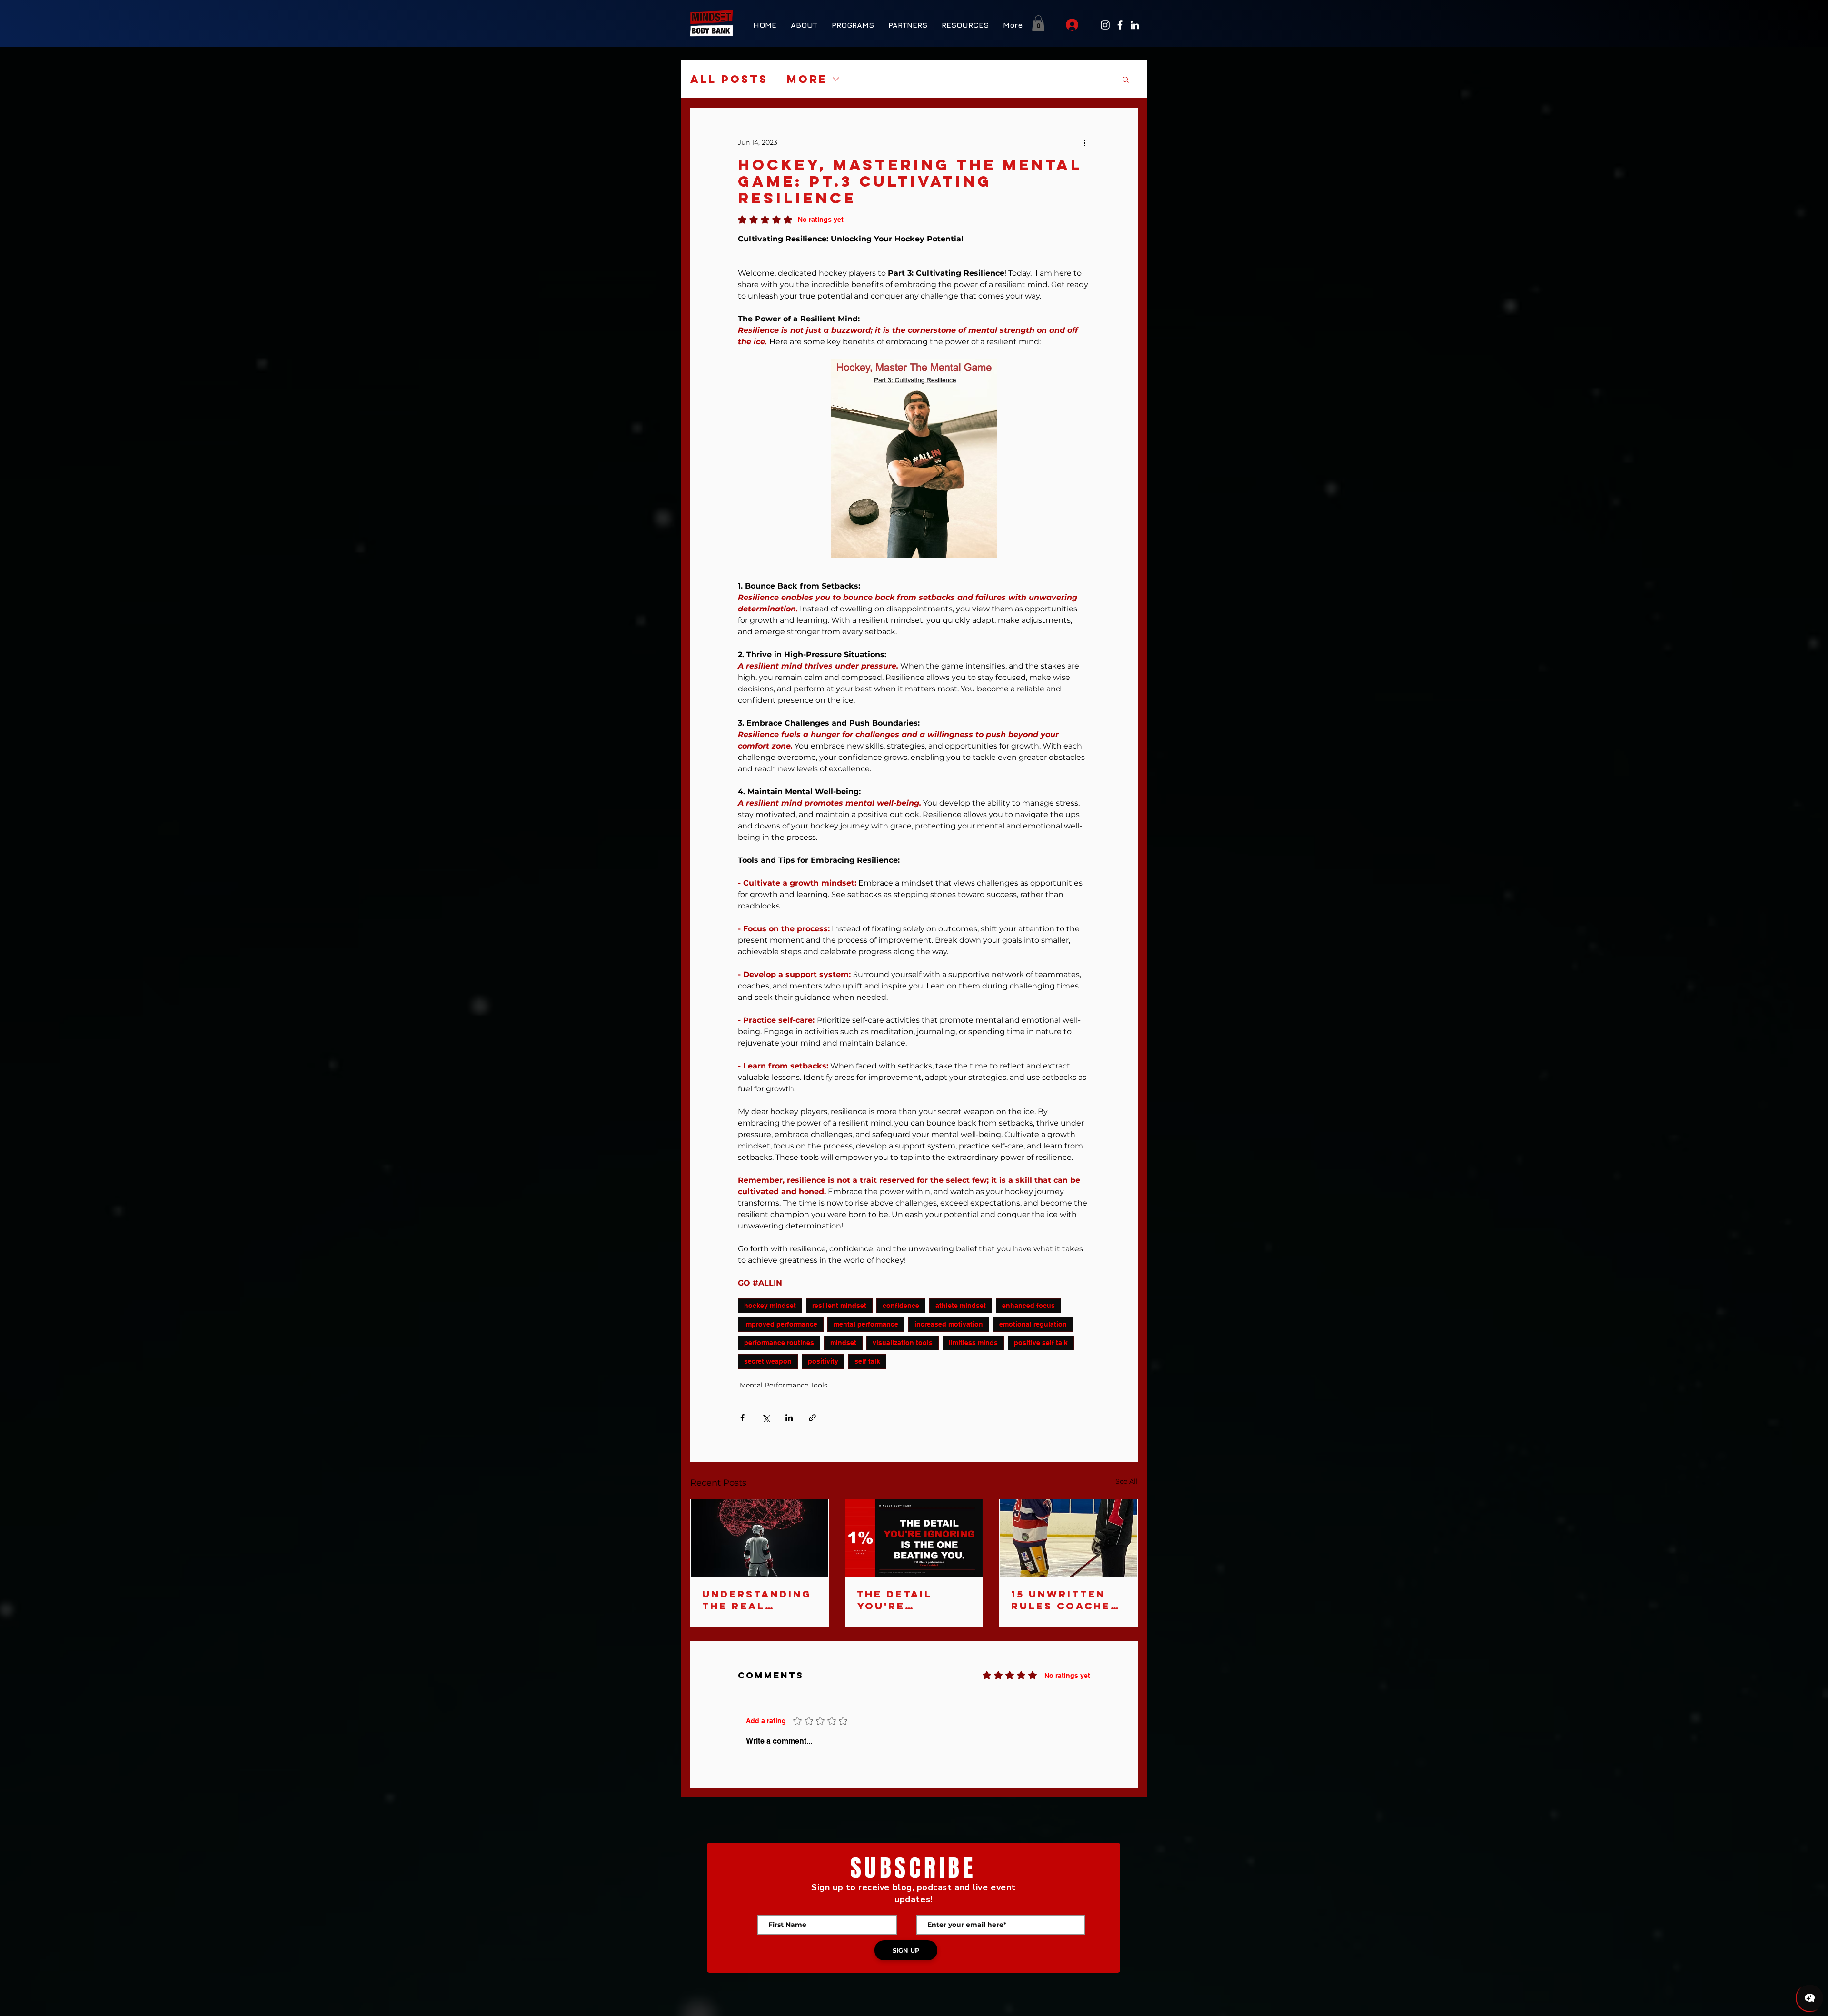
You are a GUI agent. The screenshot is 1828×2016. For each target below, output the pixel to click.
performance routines (779, 1343)
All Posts (729, 79)
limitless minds (973, 1343)
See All (1127, 1481)
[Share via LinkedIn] (789, 1418)
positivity (823, 1361)
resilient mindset (839, 1306)
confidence (901, 1306)
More (807, 79)
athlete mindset (961, 1306)
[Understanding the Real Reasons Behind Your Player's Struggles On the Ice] (760, 1538)
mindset (843, 1343)
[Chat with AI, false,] (1810, 1998)
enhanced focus (1028, 1306)
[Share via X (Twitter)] (766, 1418)
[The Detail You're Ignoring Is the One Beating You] (914, 1538)
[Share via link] (812, 1418)
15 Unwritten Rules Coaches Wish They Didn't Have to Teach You (1065, 1600)
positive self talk (1041, 1343)
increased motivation (949, 1324)
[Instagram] (1105, 25)
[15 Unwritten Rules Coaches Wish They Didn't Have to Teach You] (1068, 1538)
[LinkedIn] (1135, 25)
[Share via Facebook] (742, 1418)
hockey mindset (770, 1306)
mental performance (866, 1324)
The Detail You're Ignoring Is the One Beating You (913, 1600)
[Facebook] (1120, 25)
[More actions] (1084, 142)
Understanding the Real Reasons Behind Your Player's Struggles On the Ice (759, 1600)
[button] (853, 25)
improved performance (781, 1324)
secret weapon (768, 1361)
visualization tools (903, 1343)
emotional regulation (1033, 1324)
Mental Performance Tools (784, 1385)
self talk (867, 1361)
